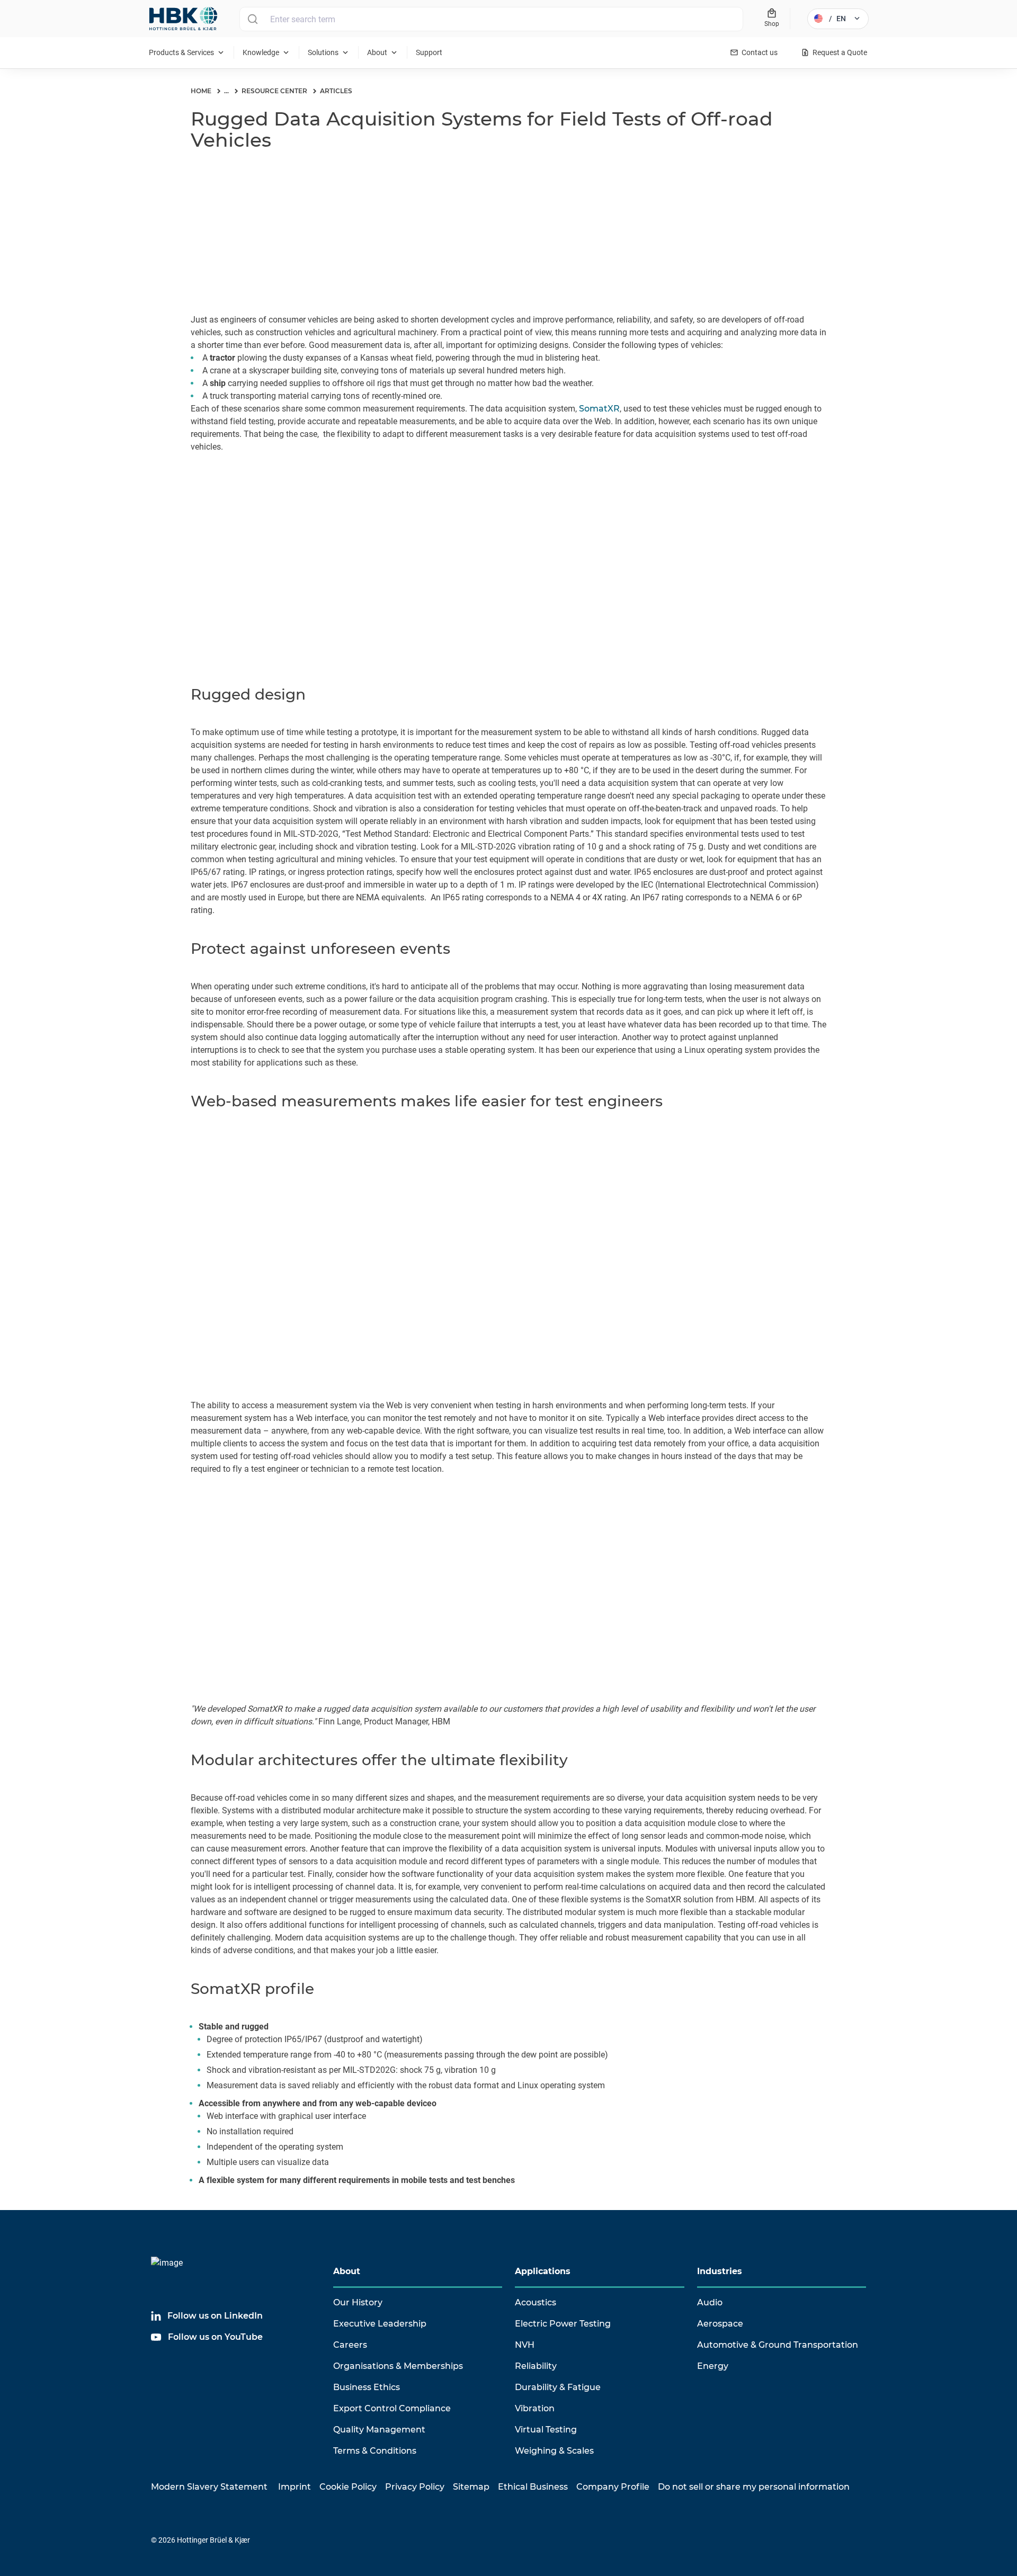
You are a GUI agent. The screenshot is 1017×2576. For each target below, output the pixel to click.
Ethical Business (533, 2487)
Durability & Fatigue (558, 2387)
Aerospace (720, 2324)
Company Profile (613, 2487)
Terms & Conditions (375, 2451)
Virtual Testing (546, 2430)
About (347, 2271)
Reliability (536, 2366)
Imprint (295, 2487)
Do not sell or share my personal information (754, 2487)
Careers (350, 2345)
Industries (720, 2271)
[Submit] (252, 19)
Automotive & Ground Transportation (778, 2345)
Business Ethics (367, 2387)
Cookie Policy (348, 2487)
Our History (358, 2302)
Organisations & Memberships (398, 2366)
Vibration (535, 2408)
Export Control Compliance (392, 2408)
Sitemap (471, 2487)
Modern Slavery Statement (209, 2487)
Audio (710, 2302)
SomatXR (599, 409)
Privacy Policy (415, 2487)
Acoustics (536, 2302)
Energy (713, 2366)
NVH (525, 2345)
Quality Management (379, 2430)
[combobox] (491, 19)
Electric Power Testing (563, 2324)
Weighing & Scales (554, 2451)
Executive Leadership (380, 2324)
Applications (543, 2271)
